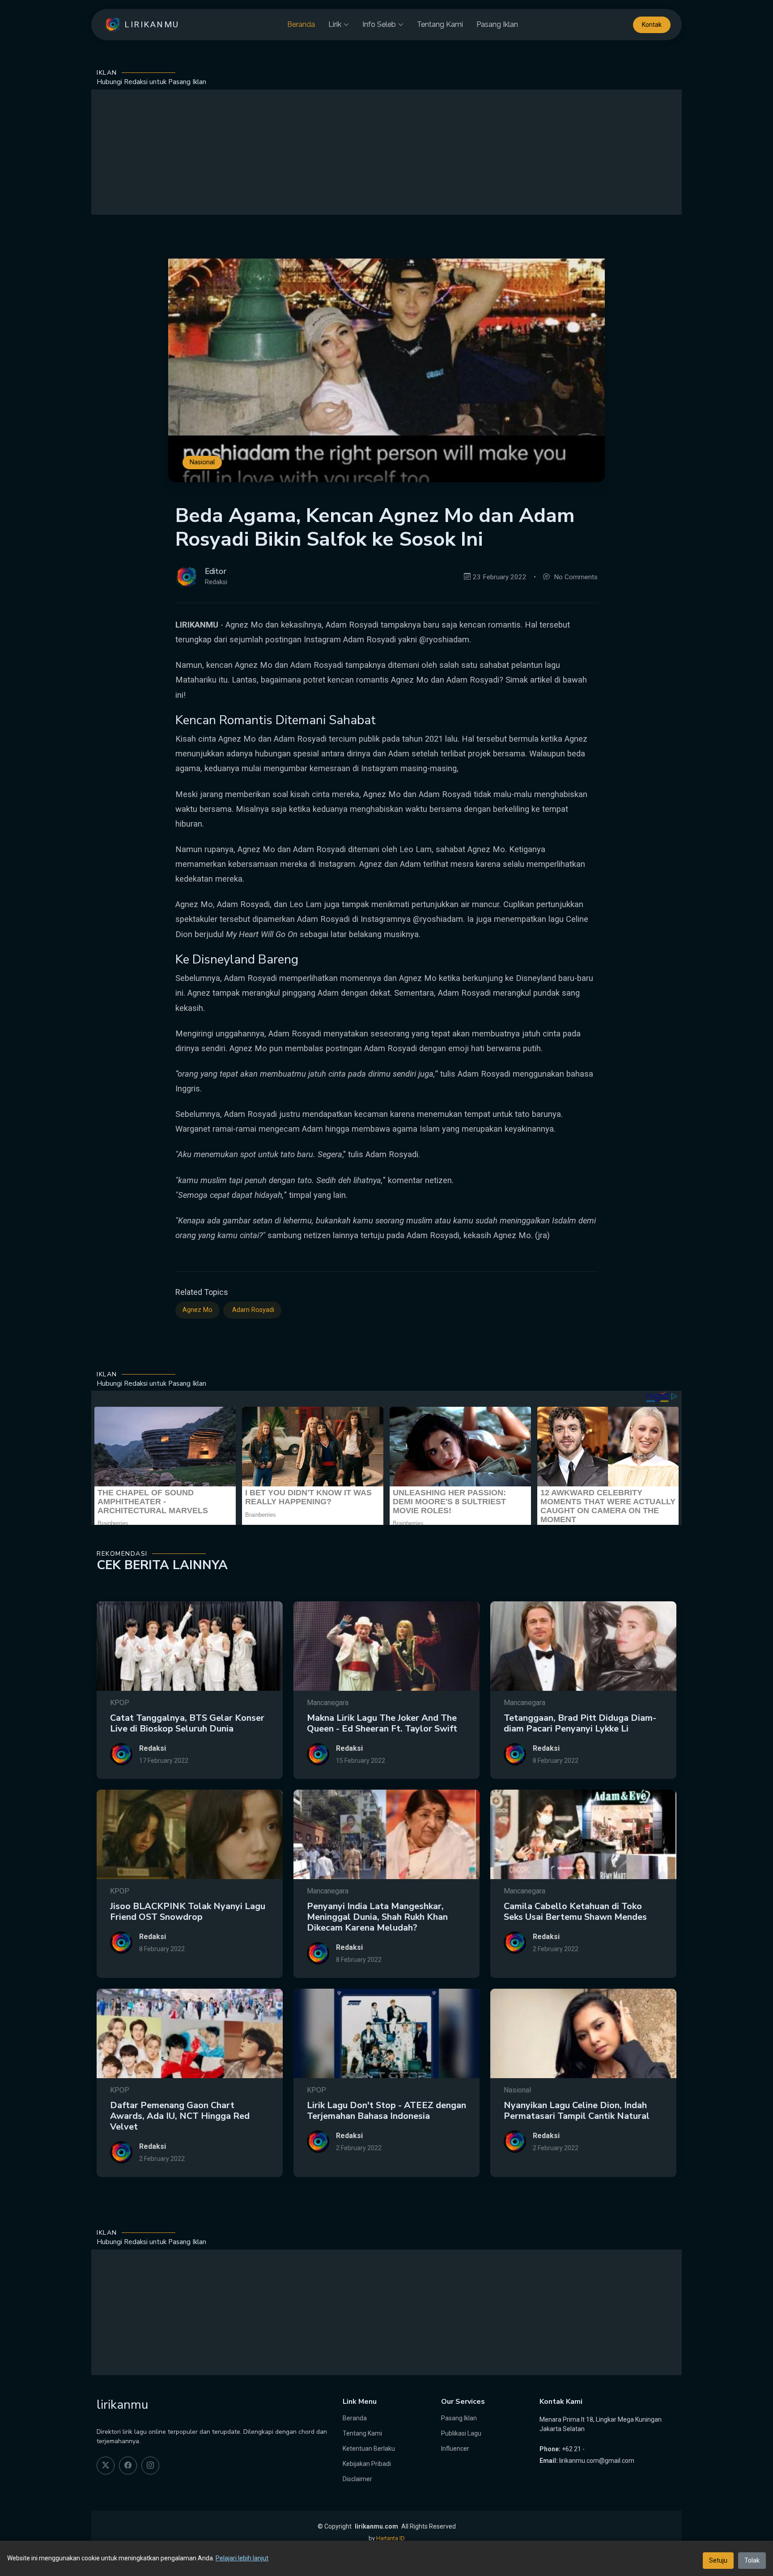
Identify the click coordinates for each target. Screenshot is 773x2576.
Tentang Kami (440, 24)
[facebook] (128, 2466)
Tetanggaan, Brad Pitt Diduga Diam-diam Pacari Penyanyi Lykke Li (580, 1723)
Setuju (718, 2560)
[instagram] (150, 2466)
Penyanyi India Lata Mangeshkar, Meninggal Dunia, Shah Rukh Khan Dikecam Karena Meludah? (377, 1917)
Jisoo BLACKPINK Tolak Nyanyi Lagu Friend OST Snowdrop (188, 1912)
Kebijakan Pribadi (367, 2464)
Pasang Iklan (497, 24)
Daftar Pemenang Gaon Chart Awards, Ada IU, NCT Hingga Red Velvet (180, 2116)
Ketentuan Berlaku (369, 2449)
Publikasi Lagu (461, 2433)
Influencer (455, 2449)
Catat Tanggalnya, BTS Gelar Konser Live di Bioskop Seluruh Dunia (187, 1723)
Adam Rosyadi (252, 1310)
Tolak (752, 2560)
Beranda (301, 24)
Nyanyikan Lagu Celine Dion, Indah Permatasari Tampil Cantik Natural (577, 2111)
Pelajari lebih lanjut (242, 2558)
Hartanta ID (391, 2538)
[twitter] (106, 2466)
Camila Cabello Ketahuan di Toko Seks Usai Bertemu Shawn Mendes (575, 1912)
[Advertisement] (386, 152)
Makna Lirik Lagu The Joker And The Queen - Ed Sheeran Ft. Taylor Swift (382, 1723)
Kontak (652, 25)
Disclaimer (357, 2479)
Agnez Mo (197, 1310)
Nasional (202, 463)
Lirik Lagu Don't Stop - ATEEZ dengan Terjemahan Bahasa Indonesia (386, 2111)
